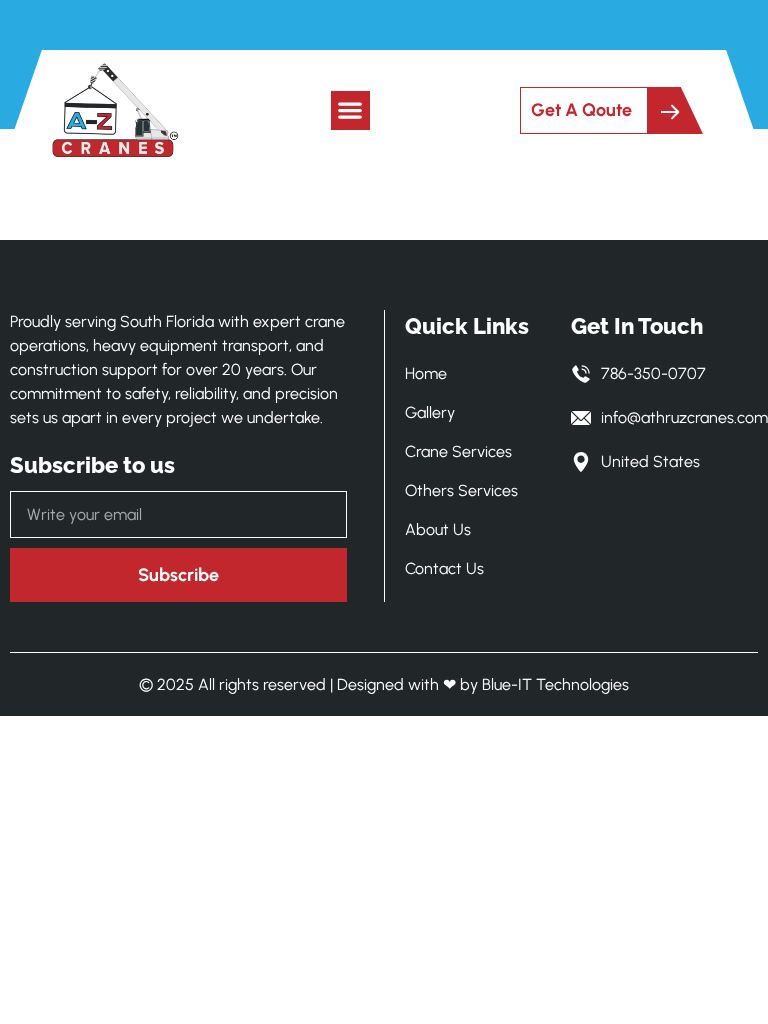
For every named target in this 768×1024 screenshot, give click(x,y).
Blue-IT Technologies (555, 684)
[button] (350, 110)
